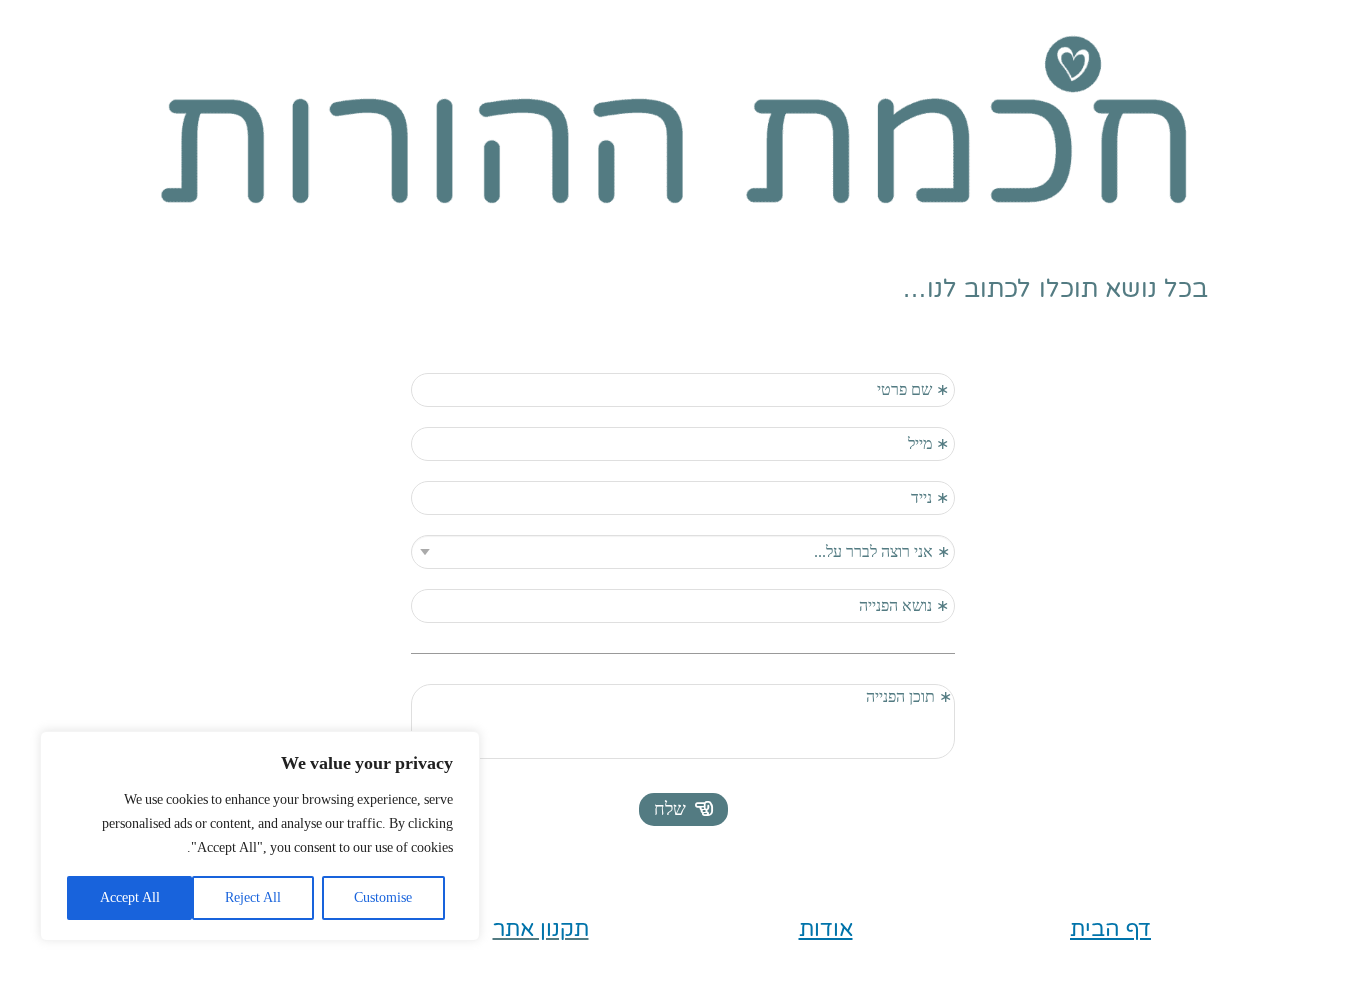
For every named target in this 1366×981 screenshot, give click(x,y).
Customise (383, 897)
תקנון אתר (541, 928)
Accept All (130, 897)
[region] (260, 836)
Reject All (253, 897)
